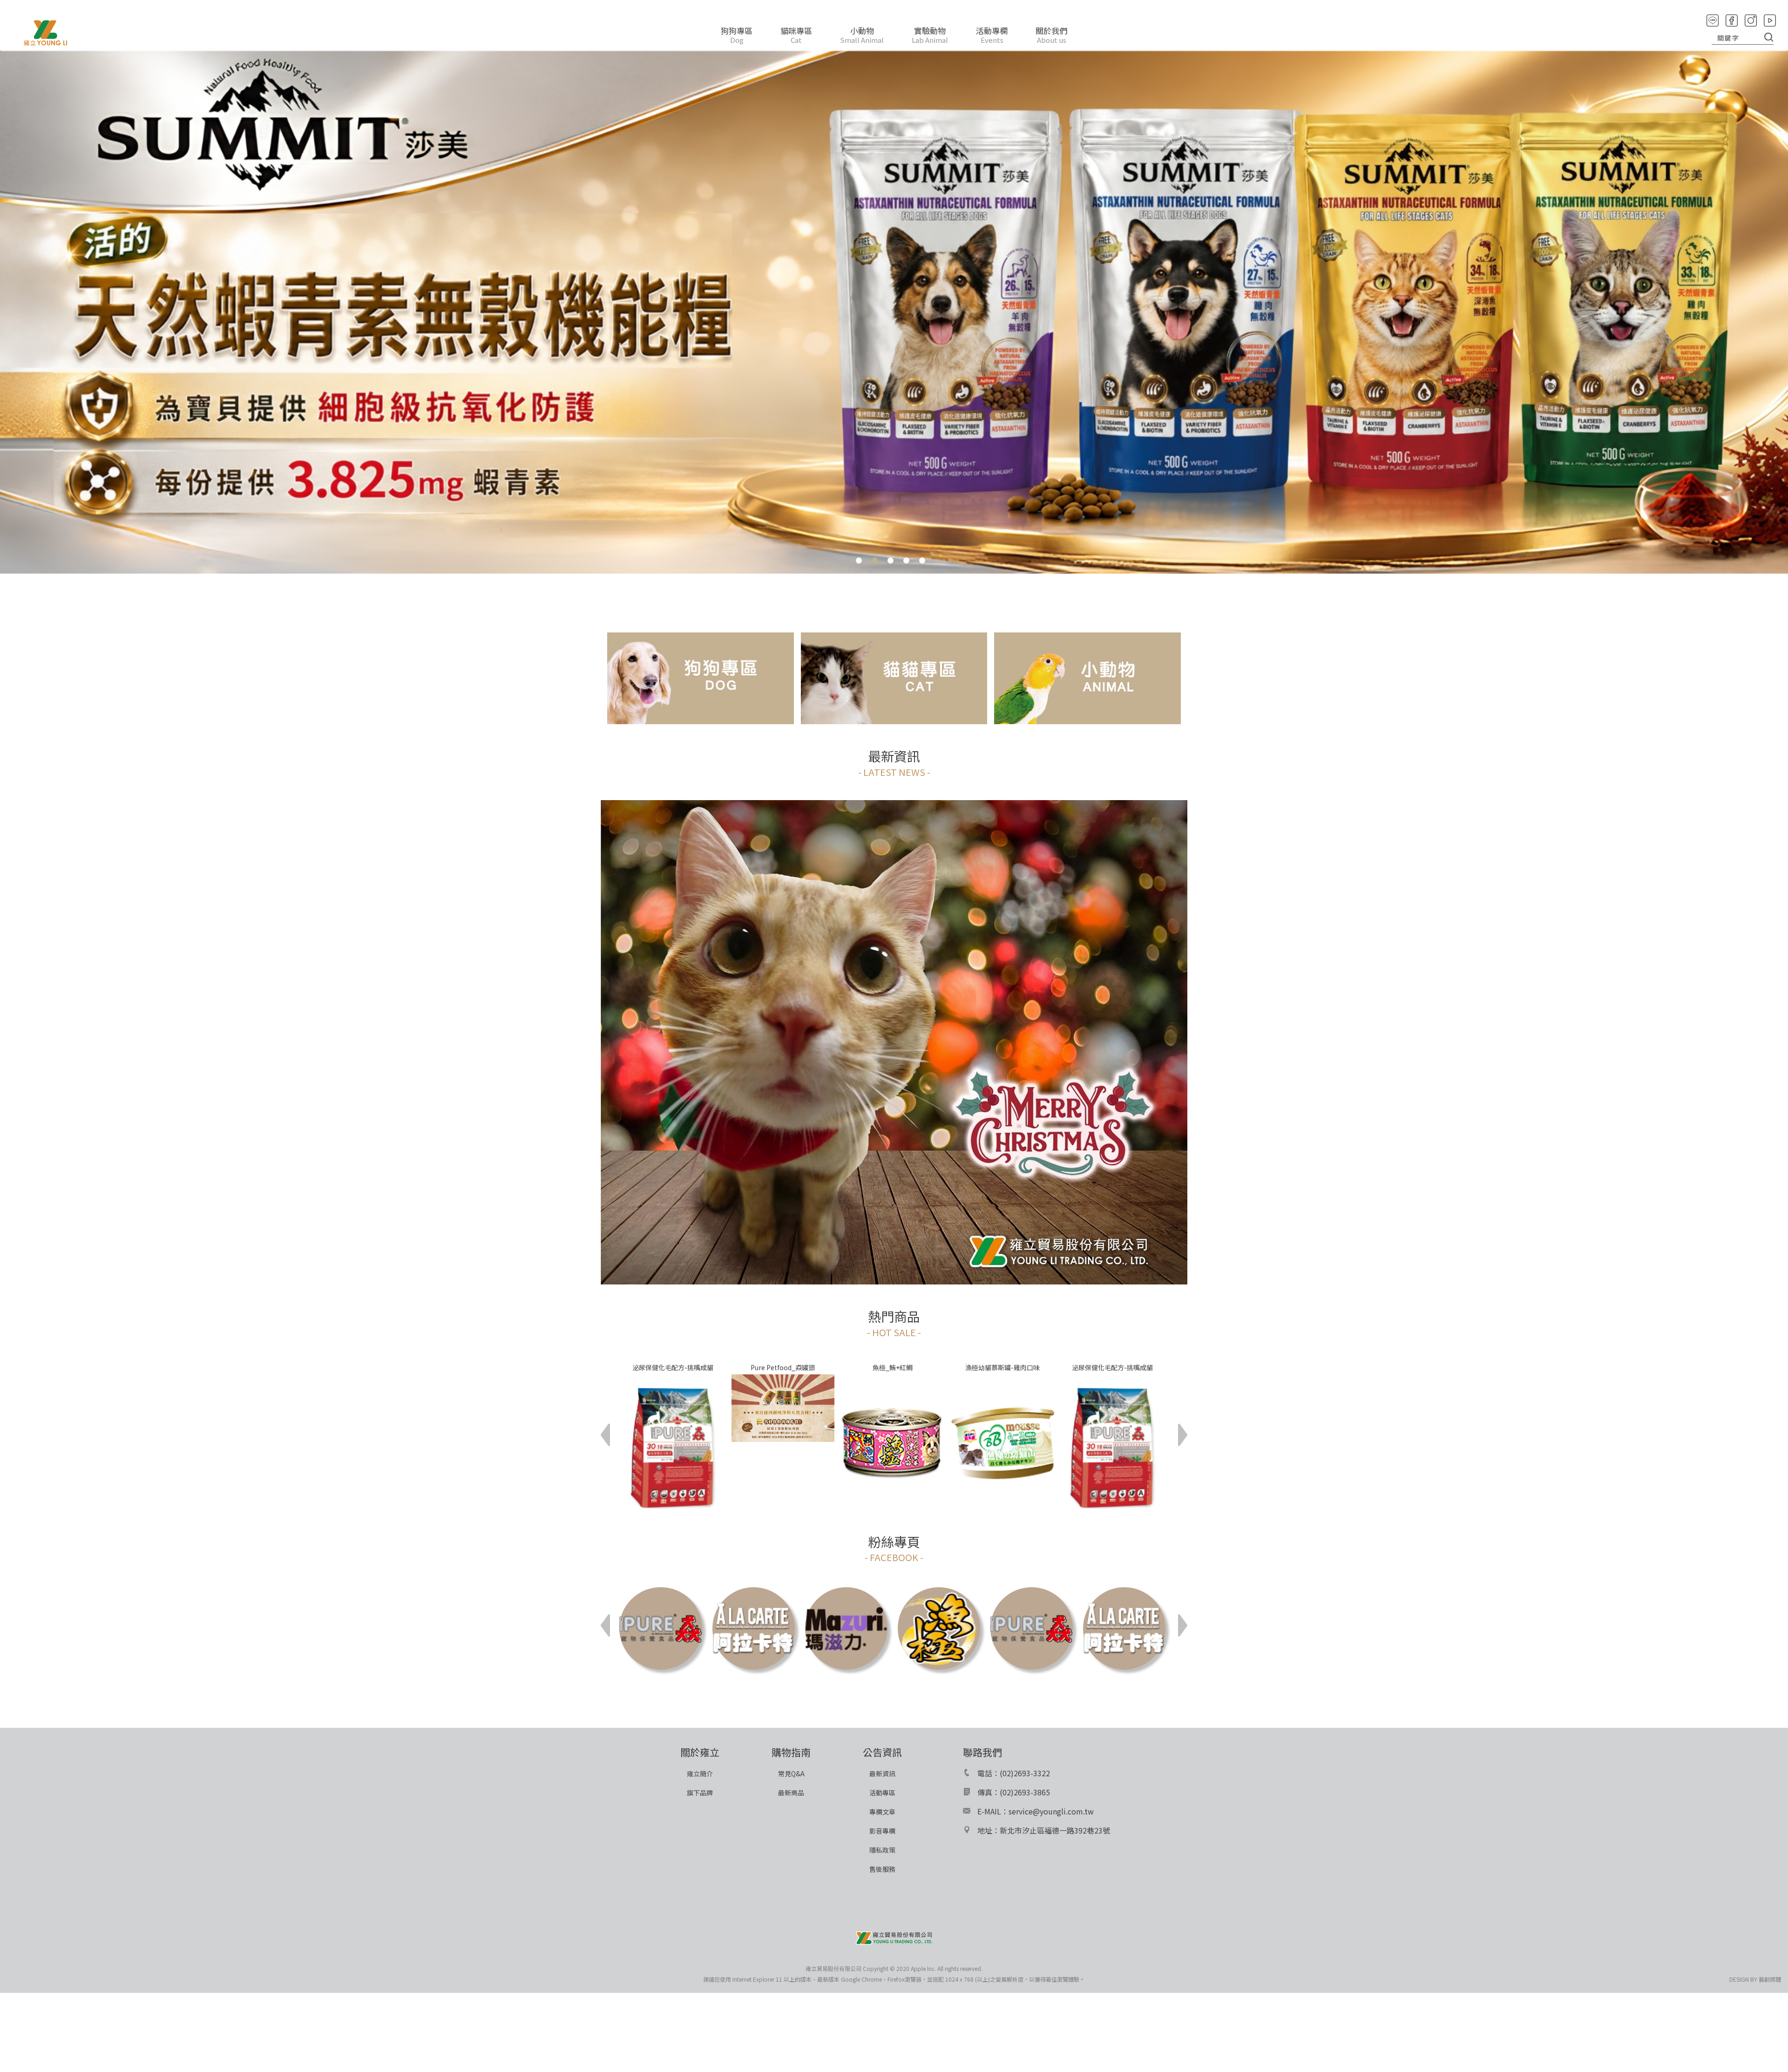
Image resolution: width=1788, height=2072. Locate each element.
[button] (605, 1435)
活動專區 (882, 1793)
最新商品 (791, 1793)
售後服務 (882, 1869)
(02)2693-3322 (1025, 1773)
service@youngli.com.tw (1051, 1811)
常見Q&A (791, 1773)
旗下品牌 (700, 1793)
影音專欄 (882, 1831)
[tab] (859, 557)
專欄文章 (882, 1812)
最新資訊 (882, 1773)
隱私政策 (882, 1850)
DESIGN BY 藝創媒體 (1755, 1979)
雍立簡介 (700, 1773)
